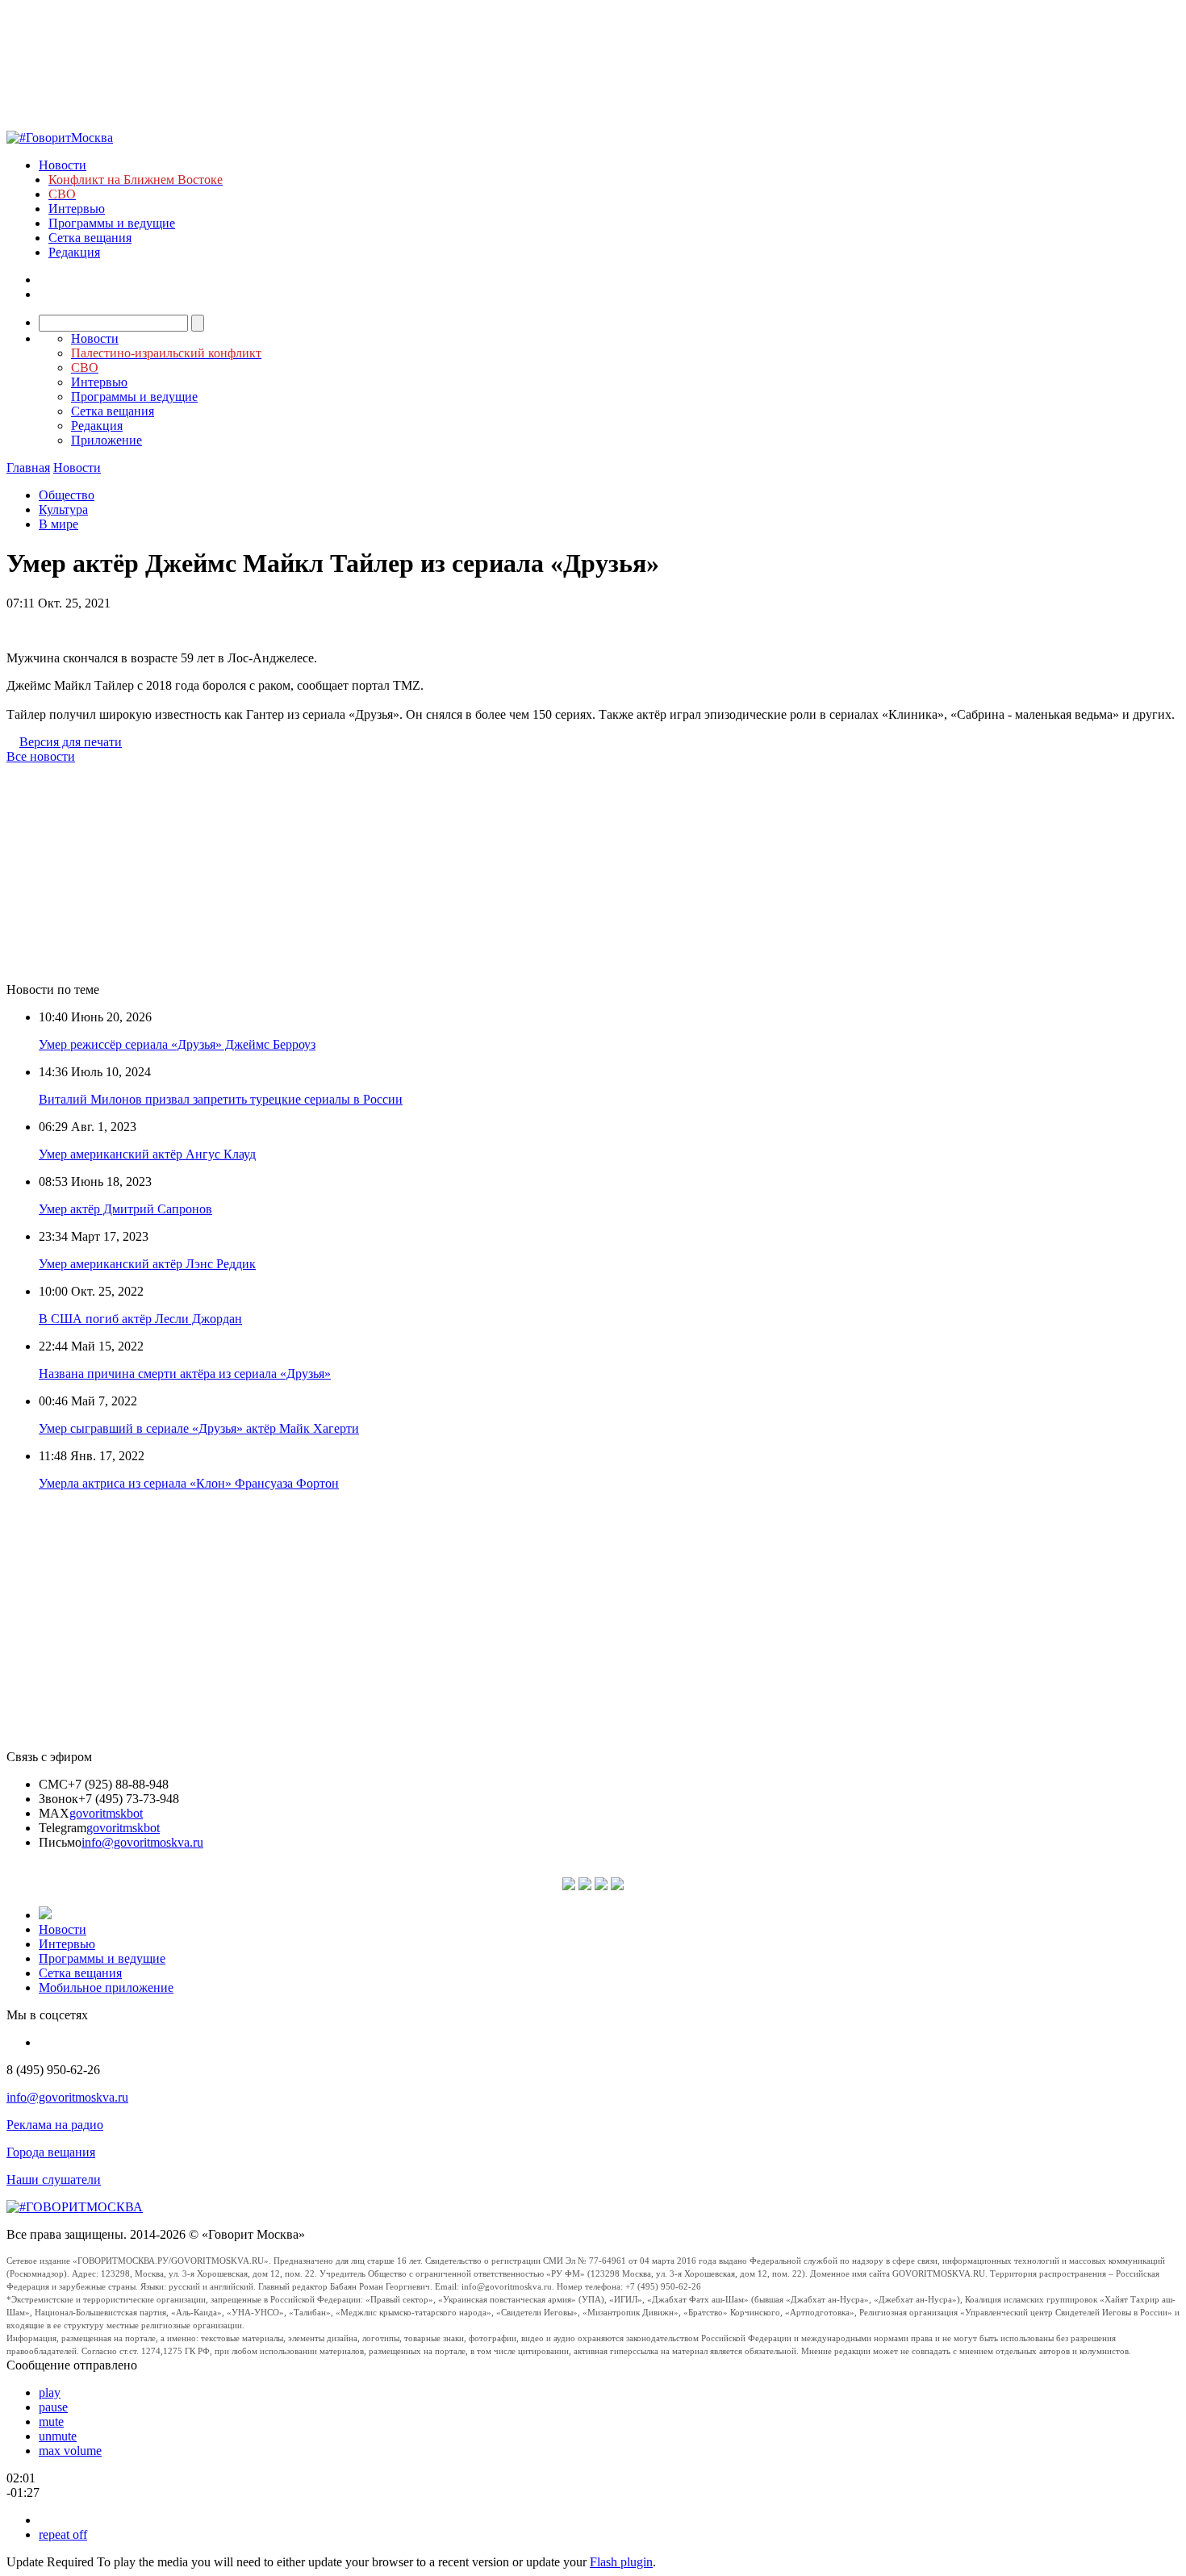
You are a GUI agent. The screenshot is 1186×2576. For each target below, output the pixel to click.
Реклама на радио (55, 2125)
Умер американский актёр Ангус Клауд (147, 1154)
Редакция (74, 252)
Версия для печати (71, 742)
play (50, 2392)
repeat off (63, 2534)
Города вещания (51, 2152)
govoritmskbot (106, 1813)
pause (53, 2407)
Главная (28, 468)
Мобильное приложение (106, 1987)
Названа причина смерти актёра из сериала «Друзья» (185, 1374)
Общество (67, 495)
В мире (58, 524)
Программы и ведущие (112, 223)
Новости (63, 165)
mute (51, 2422)
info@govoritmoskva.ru (142, 1842)
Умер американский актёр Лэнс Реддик (147, 1264)
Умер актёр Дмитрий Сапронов (125, 1209)
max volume (70, 2451)
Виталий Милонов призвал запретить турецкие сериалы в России (221, 1099)
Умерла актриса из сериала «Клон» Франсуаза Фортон (189, 1483)
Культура (63, 509)
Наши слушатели (54, 2179)
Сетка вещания (90, 238)
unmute (58, 2436)
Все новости (41, 756)
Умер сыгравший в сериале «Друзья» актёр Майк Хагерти (199, 1428)
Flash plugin (621, 2562)
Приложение (106, 440)
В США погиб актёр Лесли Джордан (140, 1319)
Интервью (77, 209)
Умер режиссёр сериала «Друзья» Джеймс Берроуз (177, 1044)
